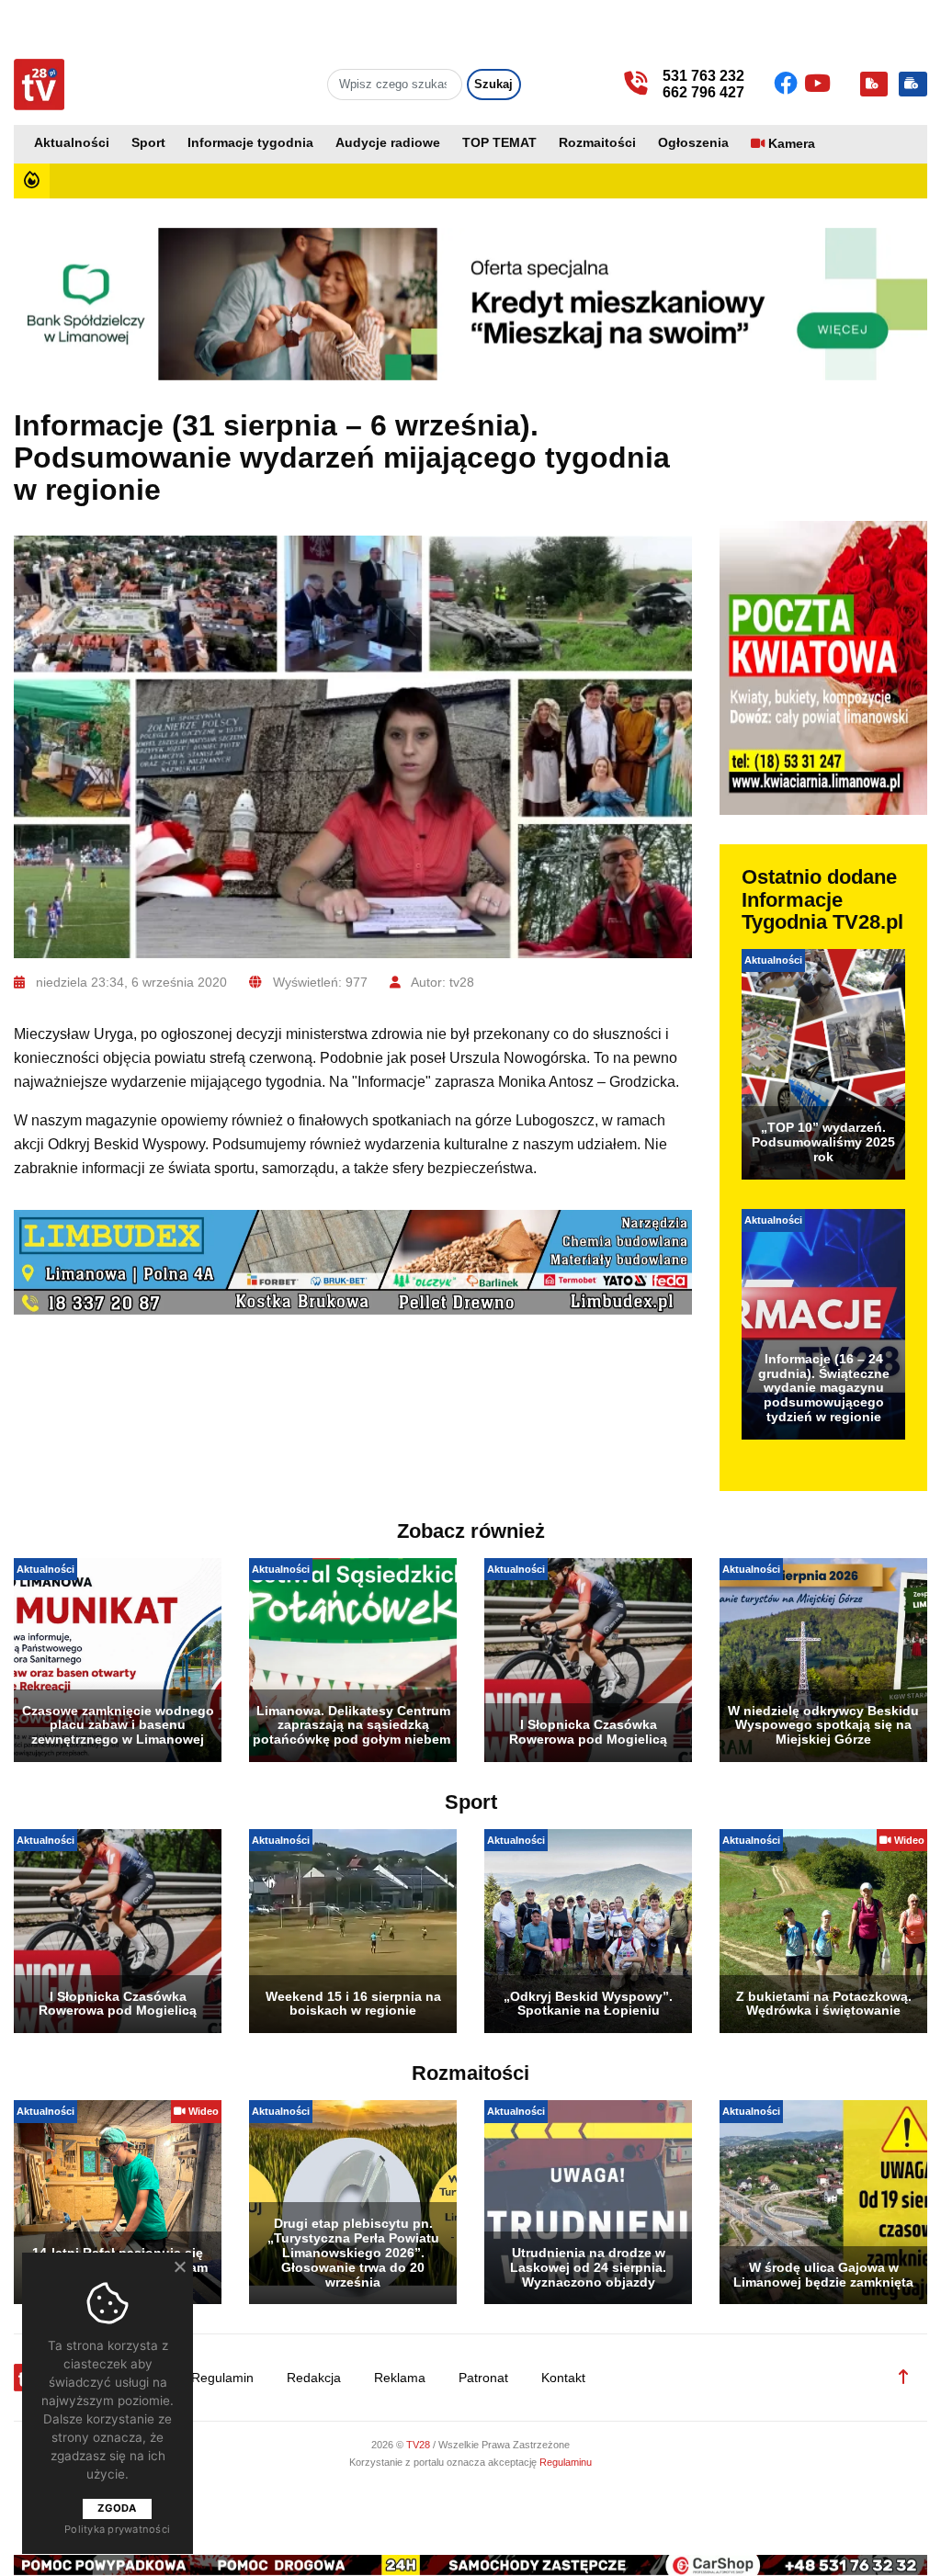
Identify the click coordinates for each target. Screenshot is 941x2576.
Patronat (483, 2378)
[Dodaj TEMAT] (874, 84)
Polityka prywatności (117, 2529)
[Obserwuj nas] (789, 84)
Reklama (400, 2378)
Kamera (792, 144)
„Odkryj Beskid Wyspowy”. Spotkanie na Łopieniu (588, 2004)
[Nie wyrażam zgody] (179, 2266)
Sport (148, 143)
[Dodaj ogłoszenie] (913, 84)
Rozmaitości (597, 143)
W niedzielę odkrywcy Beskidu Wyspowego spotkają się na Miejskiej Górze (823, 1725)
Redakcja (314, 2378)
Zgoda (117, 2508)
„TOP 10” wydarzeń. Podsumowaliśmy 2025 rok (823, 1142)
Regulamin (222, 2378)
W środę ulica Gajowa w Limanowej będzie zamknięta (823, 2275)
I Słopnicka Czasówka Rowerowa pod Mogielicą (588, 1732)
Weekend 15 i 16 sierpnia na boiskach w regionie (353, 2004)
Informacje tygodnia (250, 143)
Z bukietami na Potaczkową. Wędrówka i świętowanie (824, 2004)
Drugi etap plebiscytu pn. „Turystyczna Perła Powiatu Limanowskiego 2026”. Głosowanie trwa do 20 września (353, 2252)
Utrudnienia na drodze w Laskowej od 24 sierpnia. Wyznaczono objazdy (588, 2267)
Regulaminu (566, 2462)
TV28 (419, 2445)
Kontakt (563, 2378)
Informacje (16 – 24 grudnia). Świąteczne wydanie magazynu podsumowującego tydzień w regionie (824, 1388)
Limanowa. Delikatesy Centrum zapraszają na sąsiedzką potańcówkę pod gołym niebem (353, 1725)
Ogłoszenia (693, 143)
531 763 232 (703, 76)
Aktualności (72, 143)
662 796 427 (703, 92)
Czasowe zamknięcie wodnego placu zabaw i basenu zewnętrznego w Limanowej (118, 1725)
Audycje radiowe (388, 143)
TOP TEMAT (499, 143)
